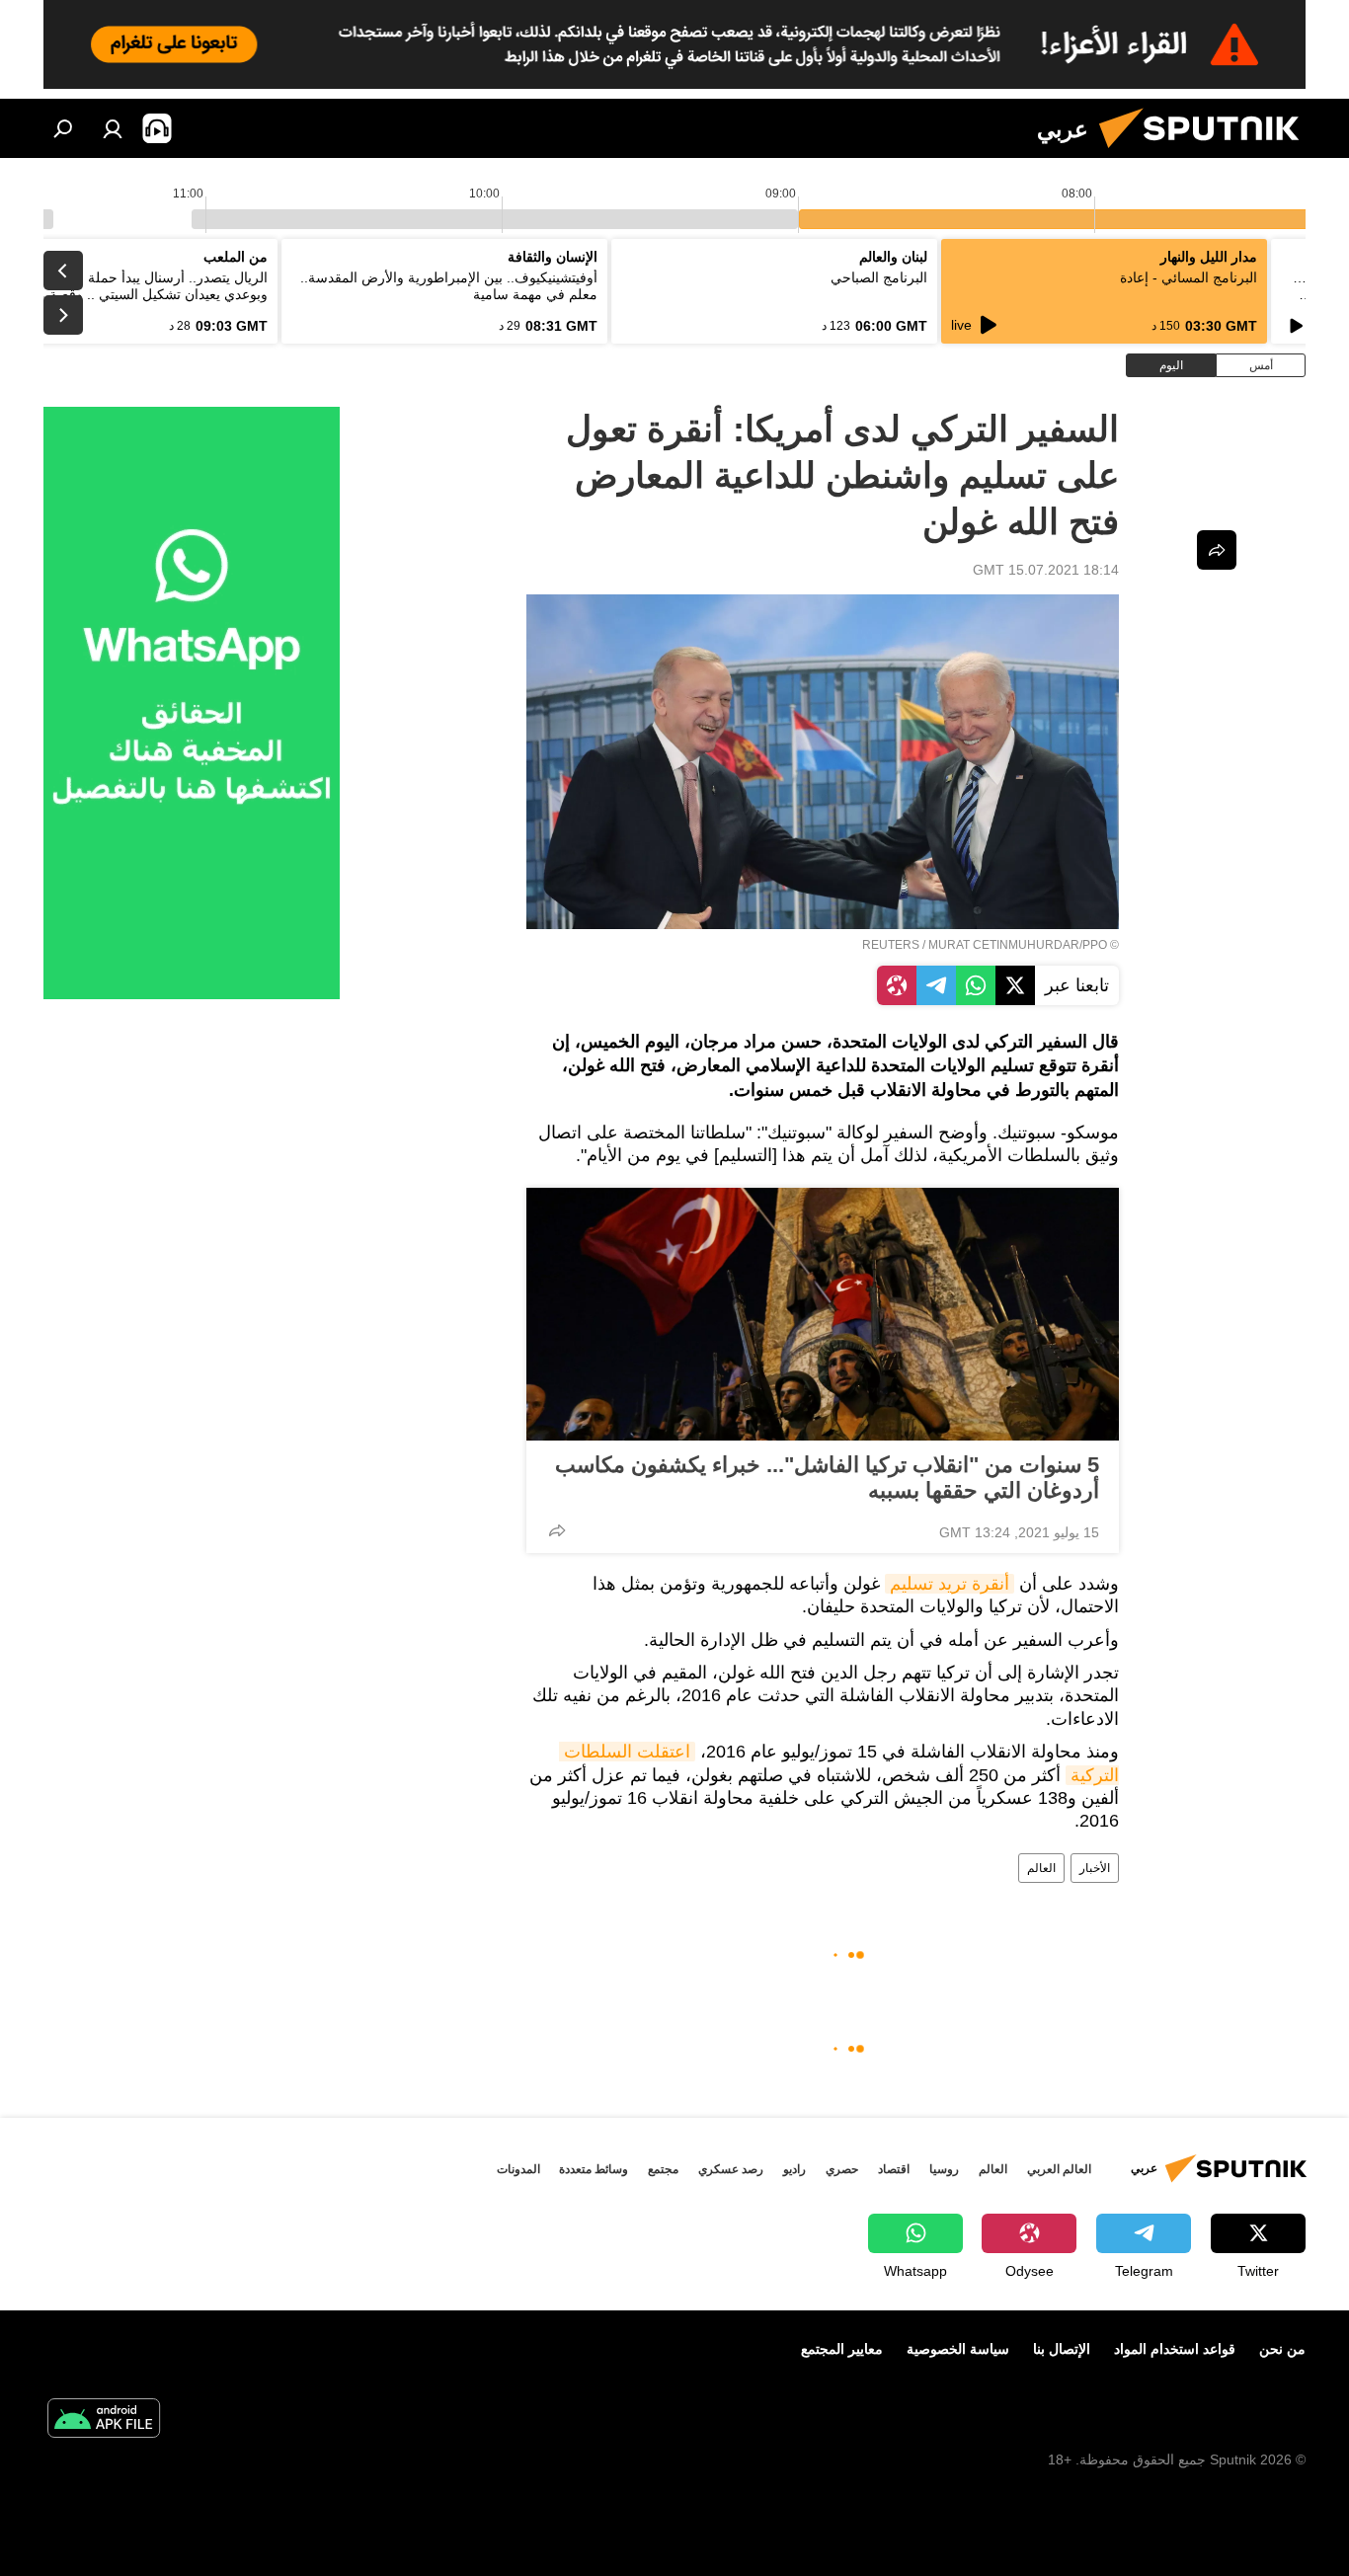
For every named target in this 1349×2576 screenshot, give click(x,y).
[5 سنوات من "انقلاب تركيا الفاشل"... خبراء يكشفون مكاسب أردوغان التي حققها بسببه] (823, 1314)
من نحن (1282, 2349)
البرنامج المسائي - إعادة (1189, 277)
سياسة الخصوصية (958, 2349)
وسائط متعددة (594, 2169)
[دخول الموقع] (113, 128)
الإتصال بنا (1062, 2349)
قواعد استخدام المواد (1175, 2349)
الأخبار (1095, 1868)
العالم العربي (1059, 2169)
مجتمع (663, 2169)
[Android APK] (104, 2420)
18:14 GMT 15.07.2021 (1046, 570)
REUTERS (891, 945)
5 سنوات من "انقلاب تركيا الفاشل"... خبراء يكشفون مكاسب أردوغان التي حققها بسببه (827, 1478)
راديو (794, 2169)
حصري (842, 2169)
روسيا (944, 2169)
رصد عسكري (731, 2169)
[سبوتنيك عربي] (1207, 153)
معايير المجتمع (842, 2349)
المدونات (518, 2169)
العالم (1041, 1868)
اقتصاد (894, 2169)
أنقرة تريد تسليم (950, 1584)
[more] (557, 1530)
